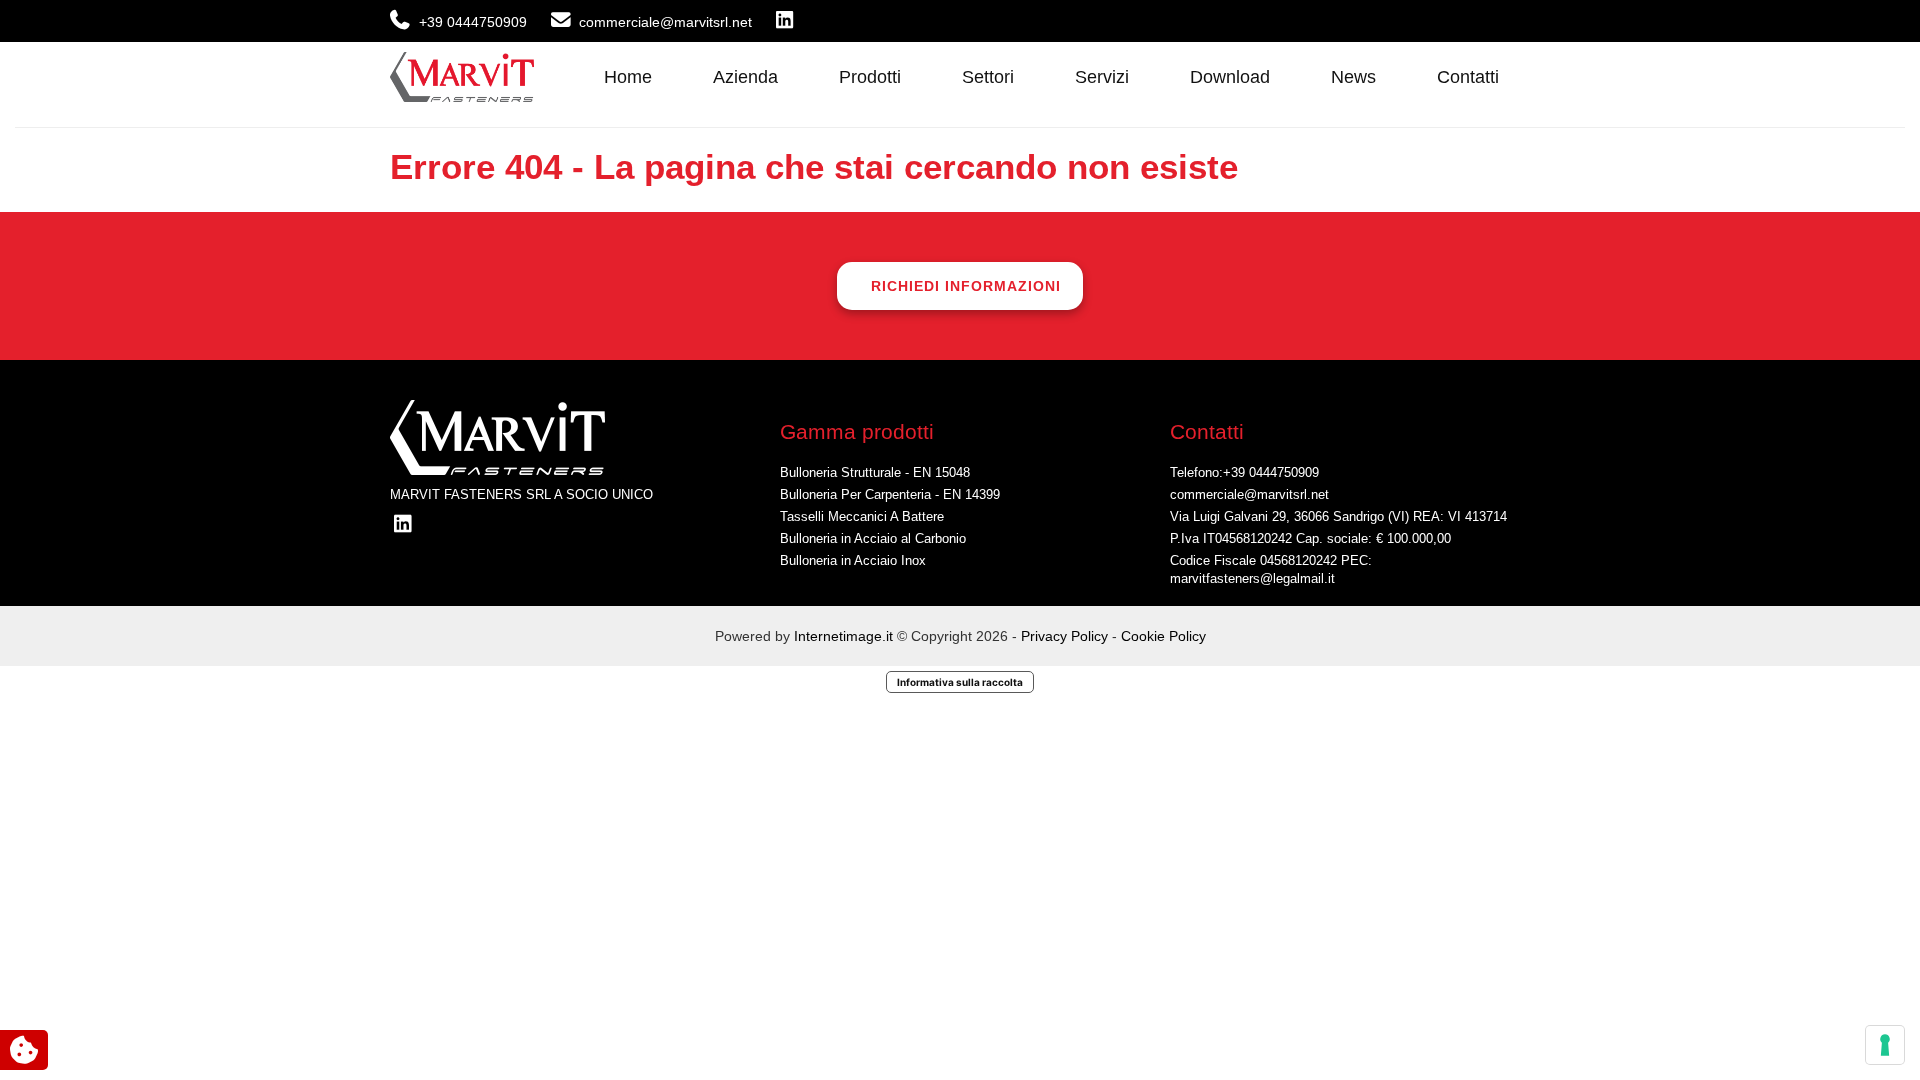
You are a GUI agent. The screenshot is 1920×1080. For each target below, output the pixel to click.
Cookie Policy (1163, 636)
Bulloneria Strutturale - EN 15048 (875, 473)
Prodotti (870, 77)
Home (628, 77)
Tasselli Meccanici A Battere (862, 517)
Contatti (1468, 77)
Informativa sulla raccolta (960, 682)
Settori (988, 77)
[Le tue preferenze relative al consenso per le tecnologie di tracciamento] (1885, 1045)
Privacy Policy (1066, 636)
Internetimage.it (843, 636)
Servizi (1102, 77)
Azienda (745, 77)
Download (1230, 77)
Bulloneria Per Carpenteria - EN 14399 (890, 495)
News (1353, 77)
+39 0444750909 (1271, 473)
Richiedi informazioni (966, 286)
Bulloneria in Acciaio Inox (853, 561)
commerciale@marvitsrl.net (1249, 495)
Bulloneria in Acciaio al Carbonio (873, 539)
